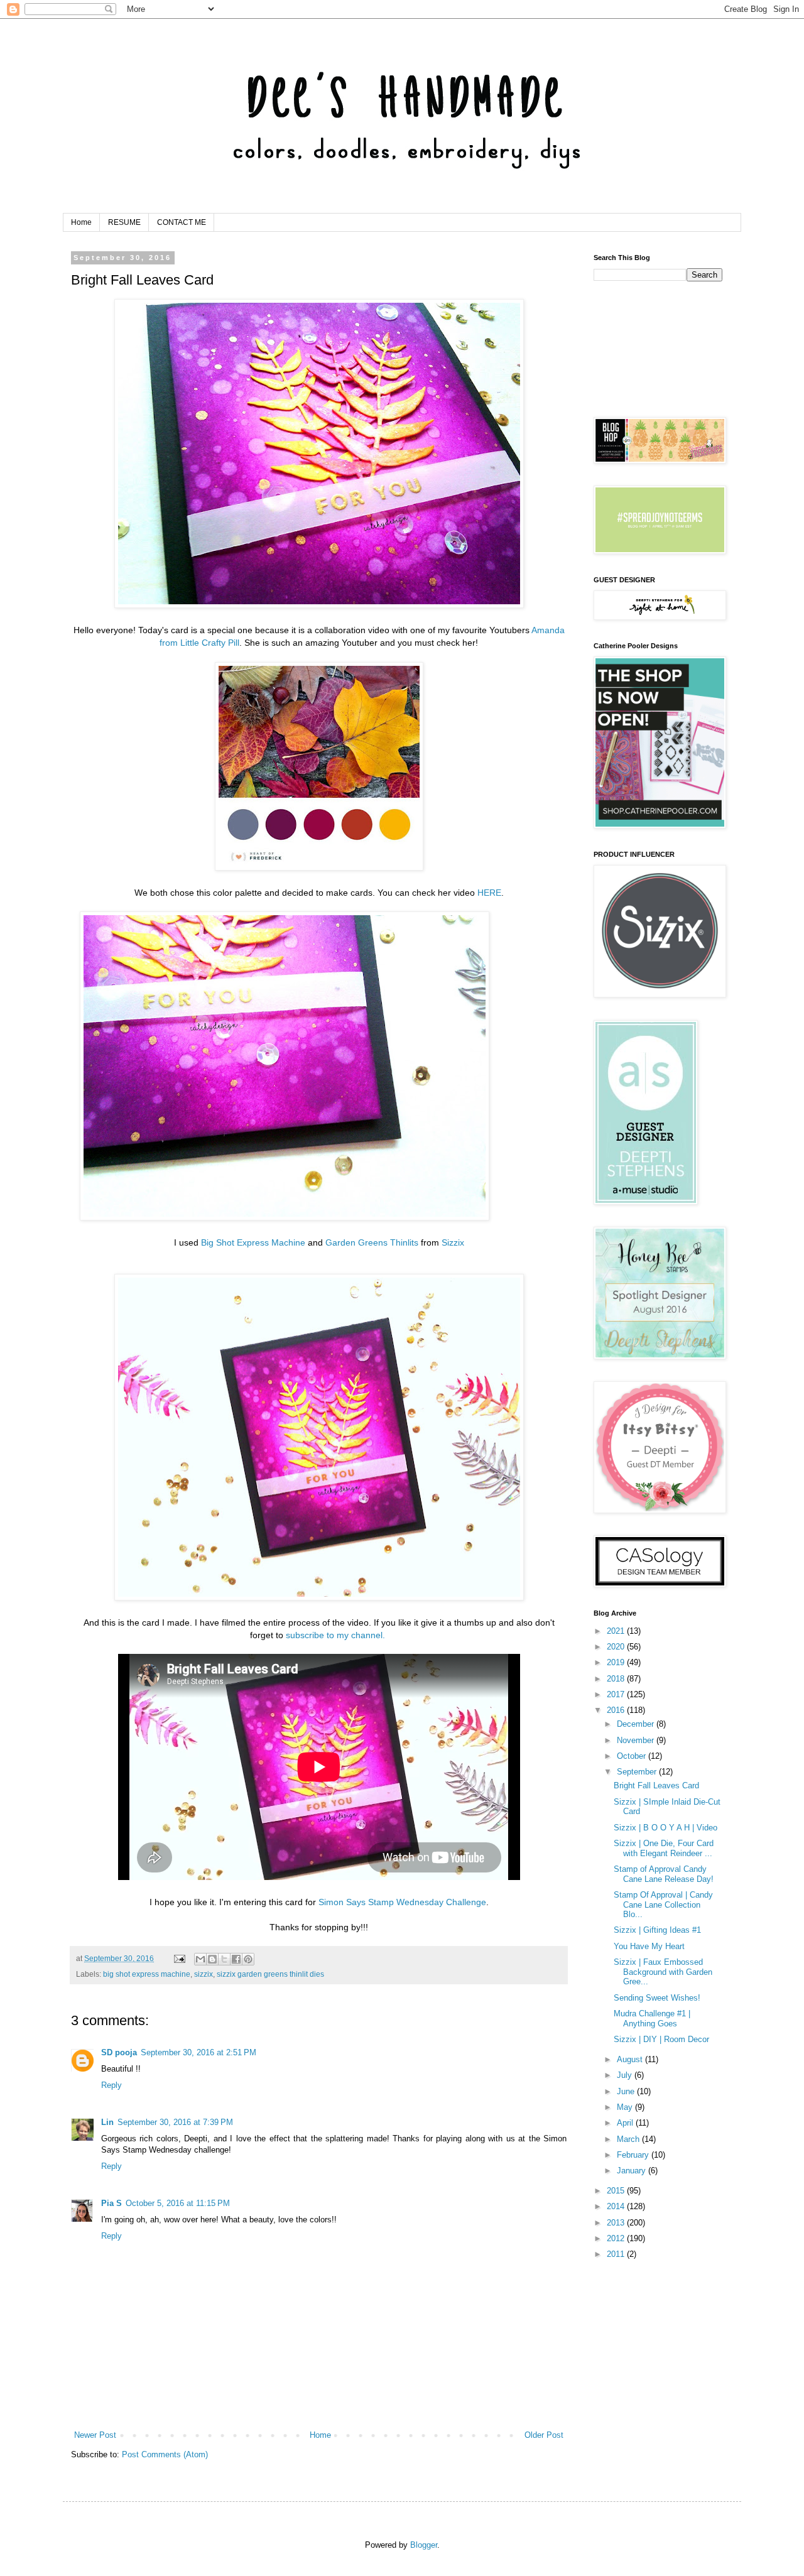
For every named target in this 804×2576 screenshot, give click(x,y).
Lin (107, 2122)
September (638, 1772)
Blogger (424, 2545)
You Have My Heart (649, 1946)
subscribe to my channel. (335, 1635)
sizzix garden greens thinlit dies (270, 1974)
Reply (111, 2085)
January (633, 2171)
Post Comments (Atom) (165, 2454)
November (637, 1740)
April (626, 2123)
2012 (617, 2238)
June (627, 2091)
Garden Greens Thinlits (372, 1242)
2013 (617, 2223)
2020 (617, 1647)
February (634, 2155)
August (631, 2059)
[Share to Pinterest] (248, 1959)
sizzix (204, 1974)
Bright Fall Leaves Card (656, 1785)
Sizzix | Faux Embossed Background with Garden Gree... (663, 1972)
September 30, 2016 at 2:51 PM (198, 2052)
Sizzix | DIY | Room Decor (661, 2039)
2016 (617, 1710)
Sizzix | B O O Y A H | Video (665, 1828)
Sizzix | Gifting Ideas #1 (657, 1930)
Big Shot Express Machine (253, 1242)
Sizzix (453, 1242)
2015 (617, 2191)
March (629, 2139)
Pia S (111, 2203)
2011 (617, 2254)
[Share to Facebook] (236, 1959)
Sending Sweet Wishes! (657, 1998)
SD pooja (119, 2052)
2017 (617, 1694)
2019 (617, 1662)
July (626, 2075)
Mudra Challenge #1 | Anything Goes (652, 2019)
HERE (489, 893)
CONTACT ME (182, 222)
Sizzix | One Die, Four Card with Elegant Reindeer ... (664, 1848)
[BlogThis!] (212, 1959)
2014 (617, 2206)
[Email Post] (179, 1958)
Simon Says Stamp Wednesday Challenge (402, 1902)
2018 (617, 1679)
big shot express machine (147, 1974)
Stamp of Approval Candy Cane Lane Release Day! (664, 1874)
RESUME (124, 222)
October (633, 1756)
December (637, 1724)
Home (81, 222)
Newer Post (95, 2435)
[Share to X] (224, 1959)
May (626, 2107)
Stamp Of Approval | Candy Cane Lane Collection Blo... (663, 1905)
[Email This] (200, 1959)
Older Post (544, 2435)
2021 (617, 1631)
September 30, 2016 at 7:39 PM (175, 2122)
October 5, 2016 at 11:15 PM (178, 2203)
